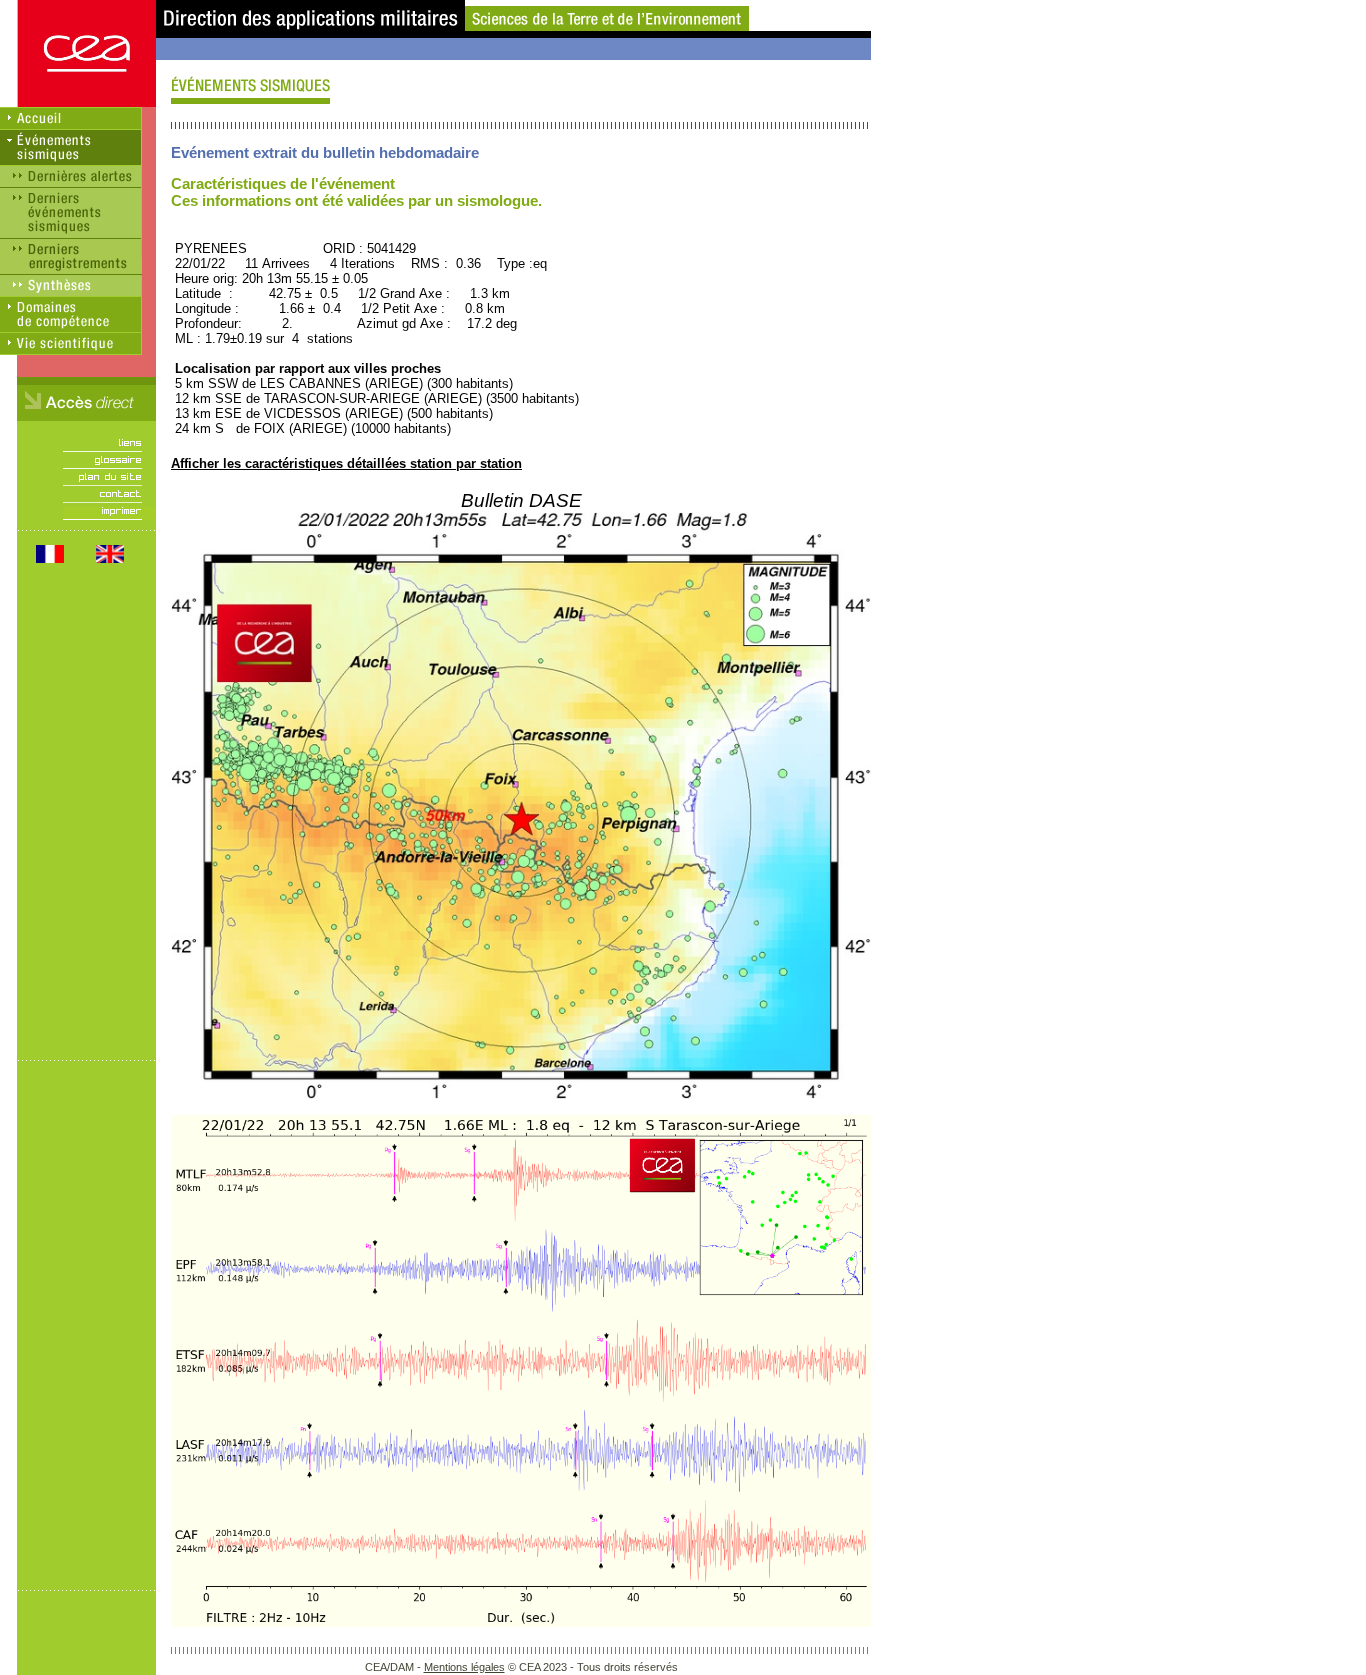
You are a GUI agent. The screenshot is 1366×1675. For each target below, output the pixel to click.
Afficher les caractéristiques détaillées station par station (346, 463)
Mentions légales (464, 1667)
